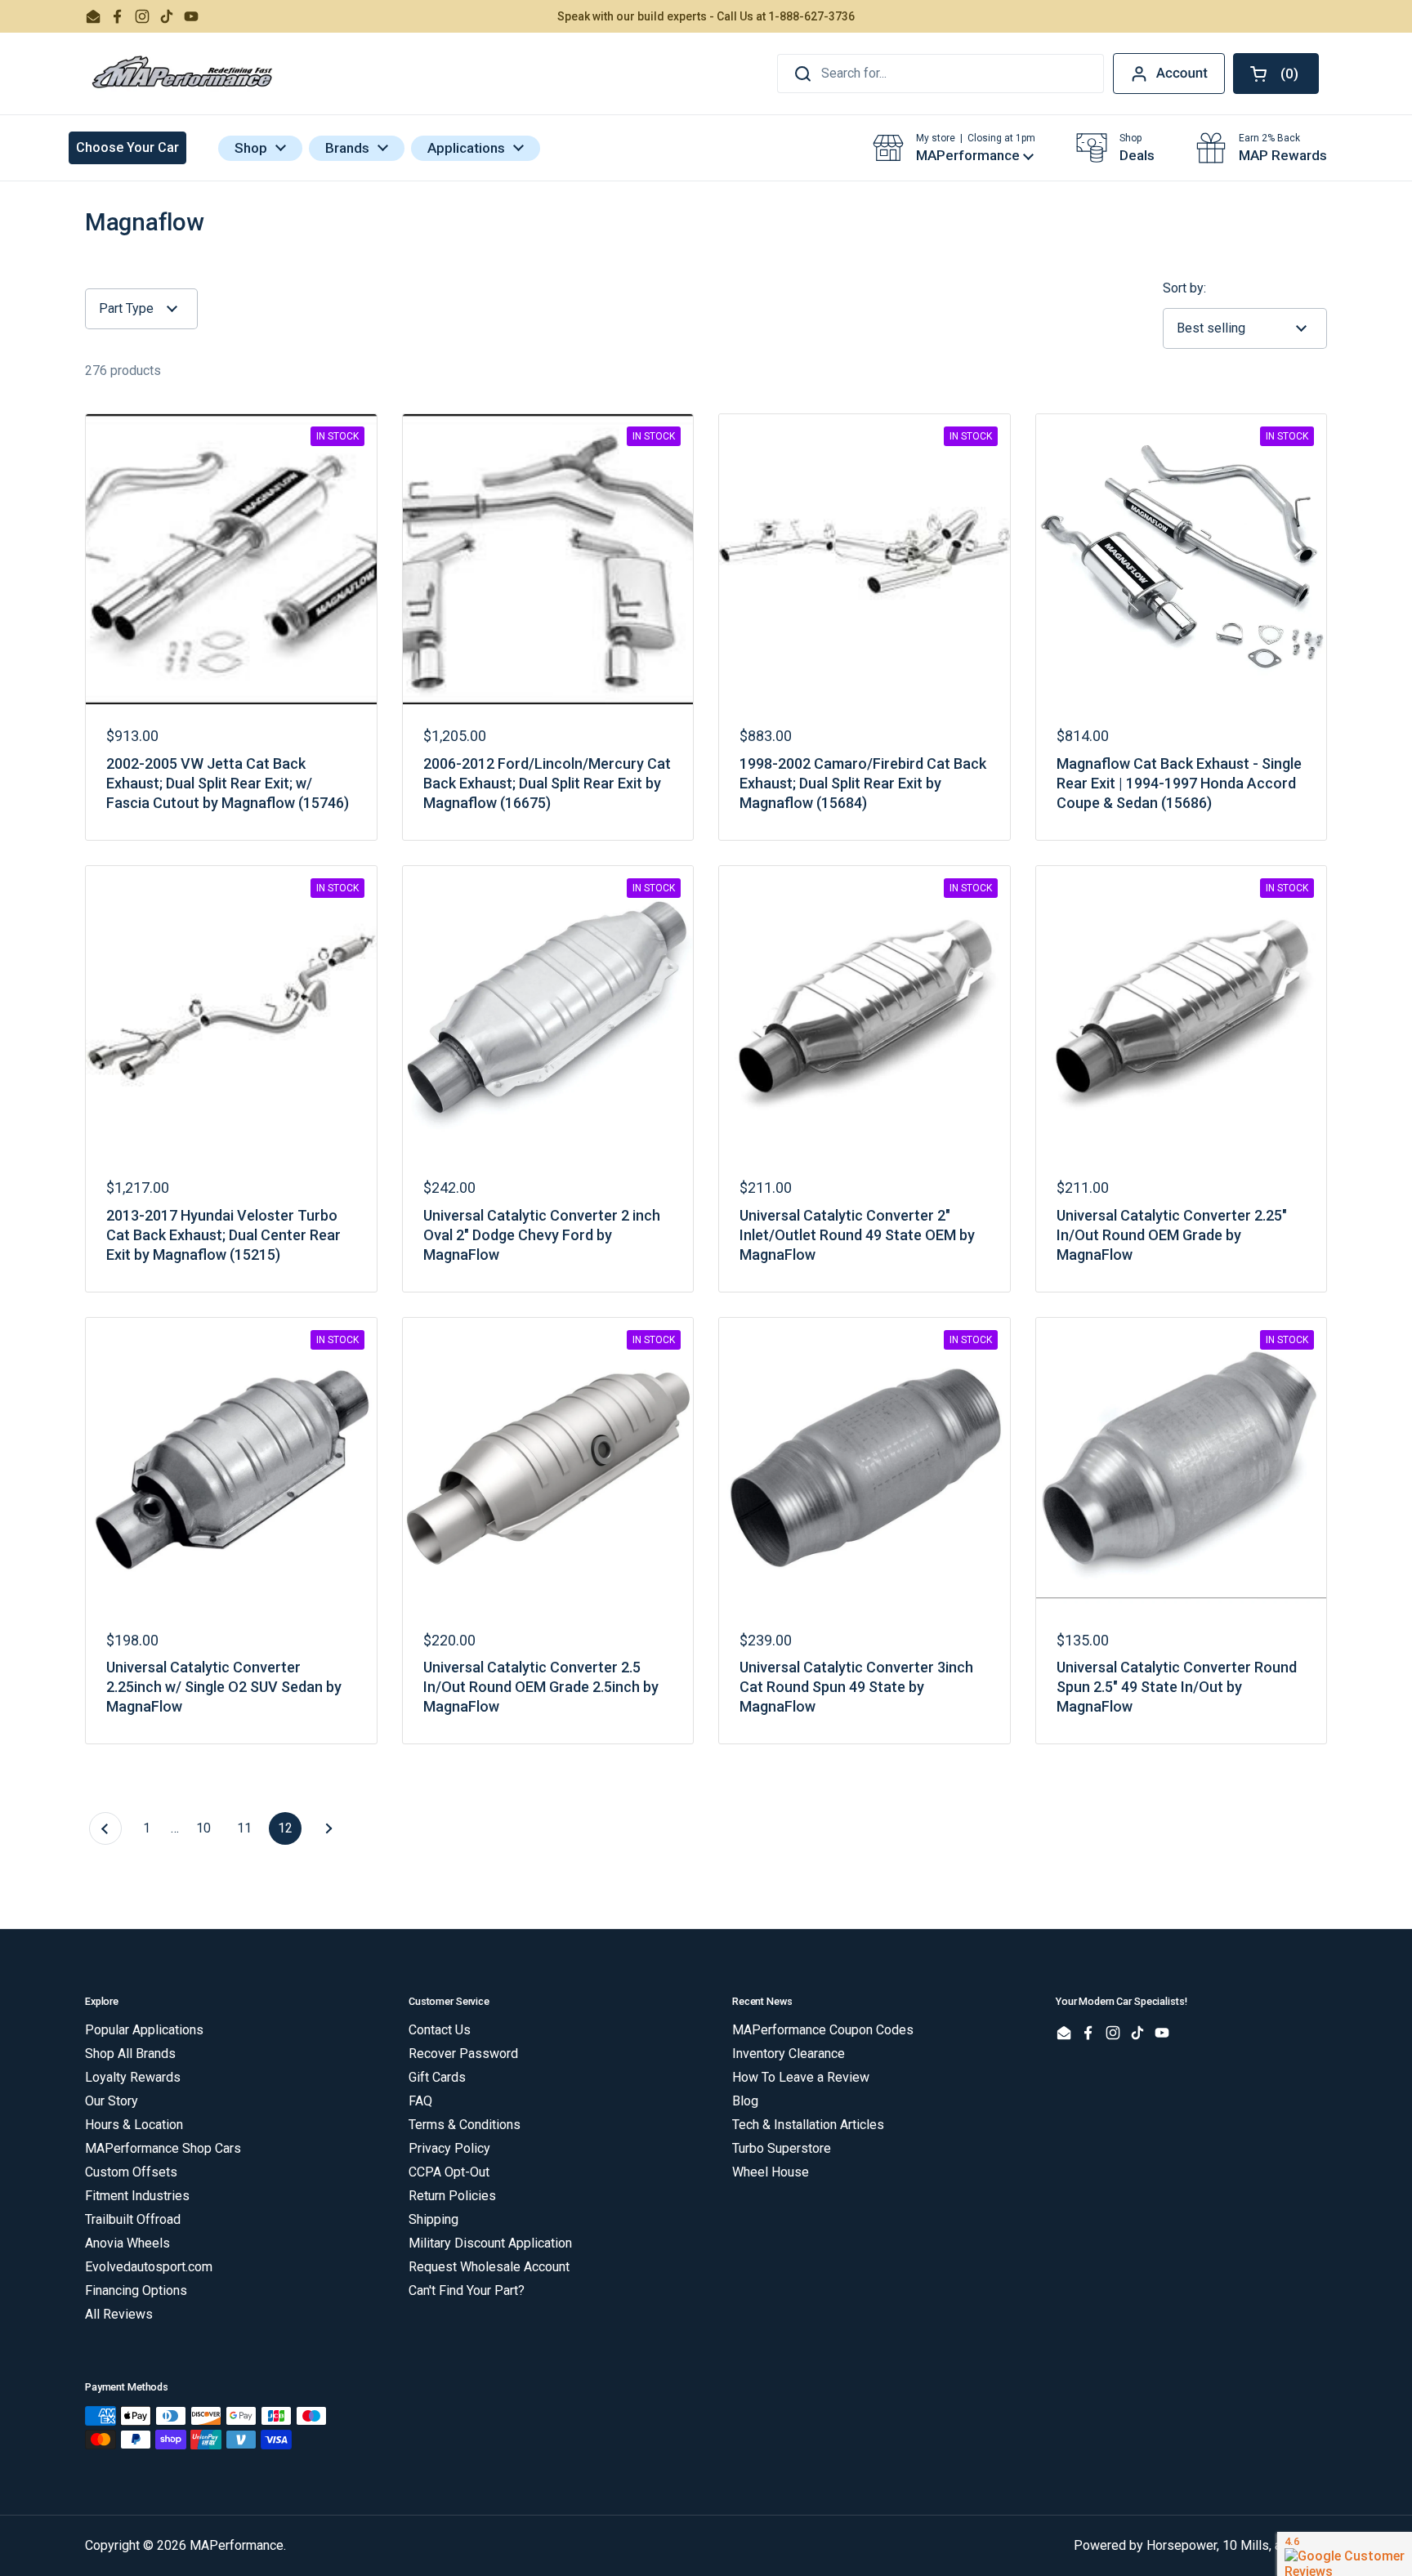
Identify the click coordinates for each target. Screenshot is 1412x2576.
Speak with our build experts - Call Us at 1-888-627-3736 (706, 16)
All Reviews (119, 2314)
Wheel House (771, 2172)
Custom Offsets (131, 2172)
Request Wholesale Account (489, 2267)
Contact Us (440, 2030)
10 (208, 1828)
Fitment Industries (137, 2196)
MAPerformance (237, 2545)
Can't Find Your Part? (467, 2290)
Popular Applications (144, 2030)
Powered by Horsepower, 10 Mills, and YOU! (1200, 2545)
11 (249, 1828)
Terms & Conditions (465, 2125)
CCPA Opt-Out (449, 2172)
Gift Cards (437, 2077)
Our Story (112, 2101)
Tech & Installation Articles (808, 2125)
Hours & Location (134, 2125)
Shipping (433, 2219)
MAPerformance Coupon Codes (823, 2030)
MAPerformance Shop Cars (163, 2148)
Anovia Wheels (127, 2243)
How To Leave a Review (801, 2077)
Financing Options (136, 2290)
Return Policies (452, 2196)
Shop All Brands (130, 2054)
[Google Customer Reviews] (1345, 2554)
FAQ (420, 2101)
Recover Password (463, 2054)
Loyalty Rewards (133, 2077)
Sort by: (1184, 288)
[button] (1276, 74)
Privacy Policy (449, 2148)
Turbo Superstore (782, 2148)
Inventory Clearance (789, 2054)
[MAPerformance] (183, 74)
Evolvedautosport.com (149, 2267)
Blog (745, 2101)
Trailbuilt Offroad (133, 2219)
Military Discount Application (490, 2243)
